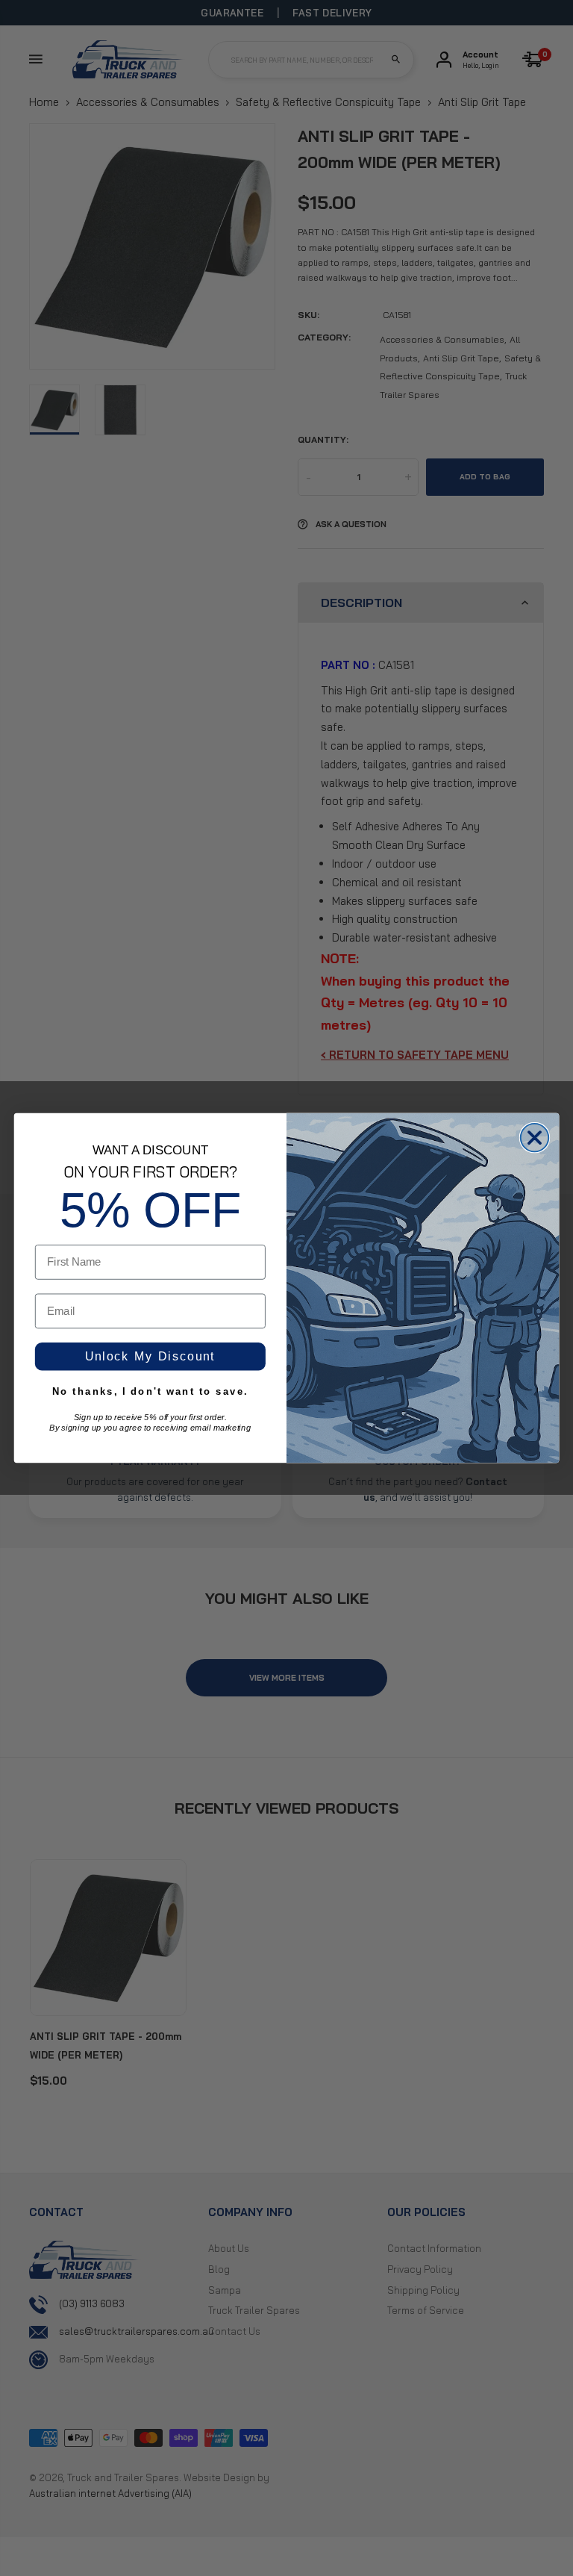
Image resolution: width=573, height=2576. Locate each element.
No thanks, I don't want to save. (150, 1391)
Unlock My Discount (150, 1357)
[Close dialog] (535, 1138)
